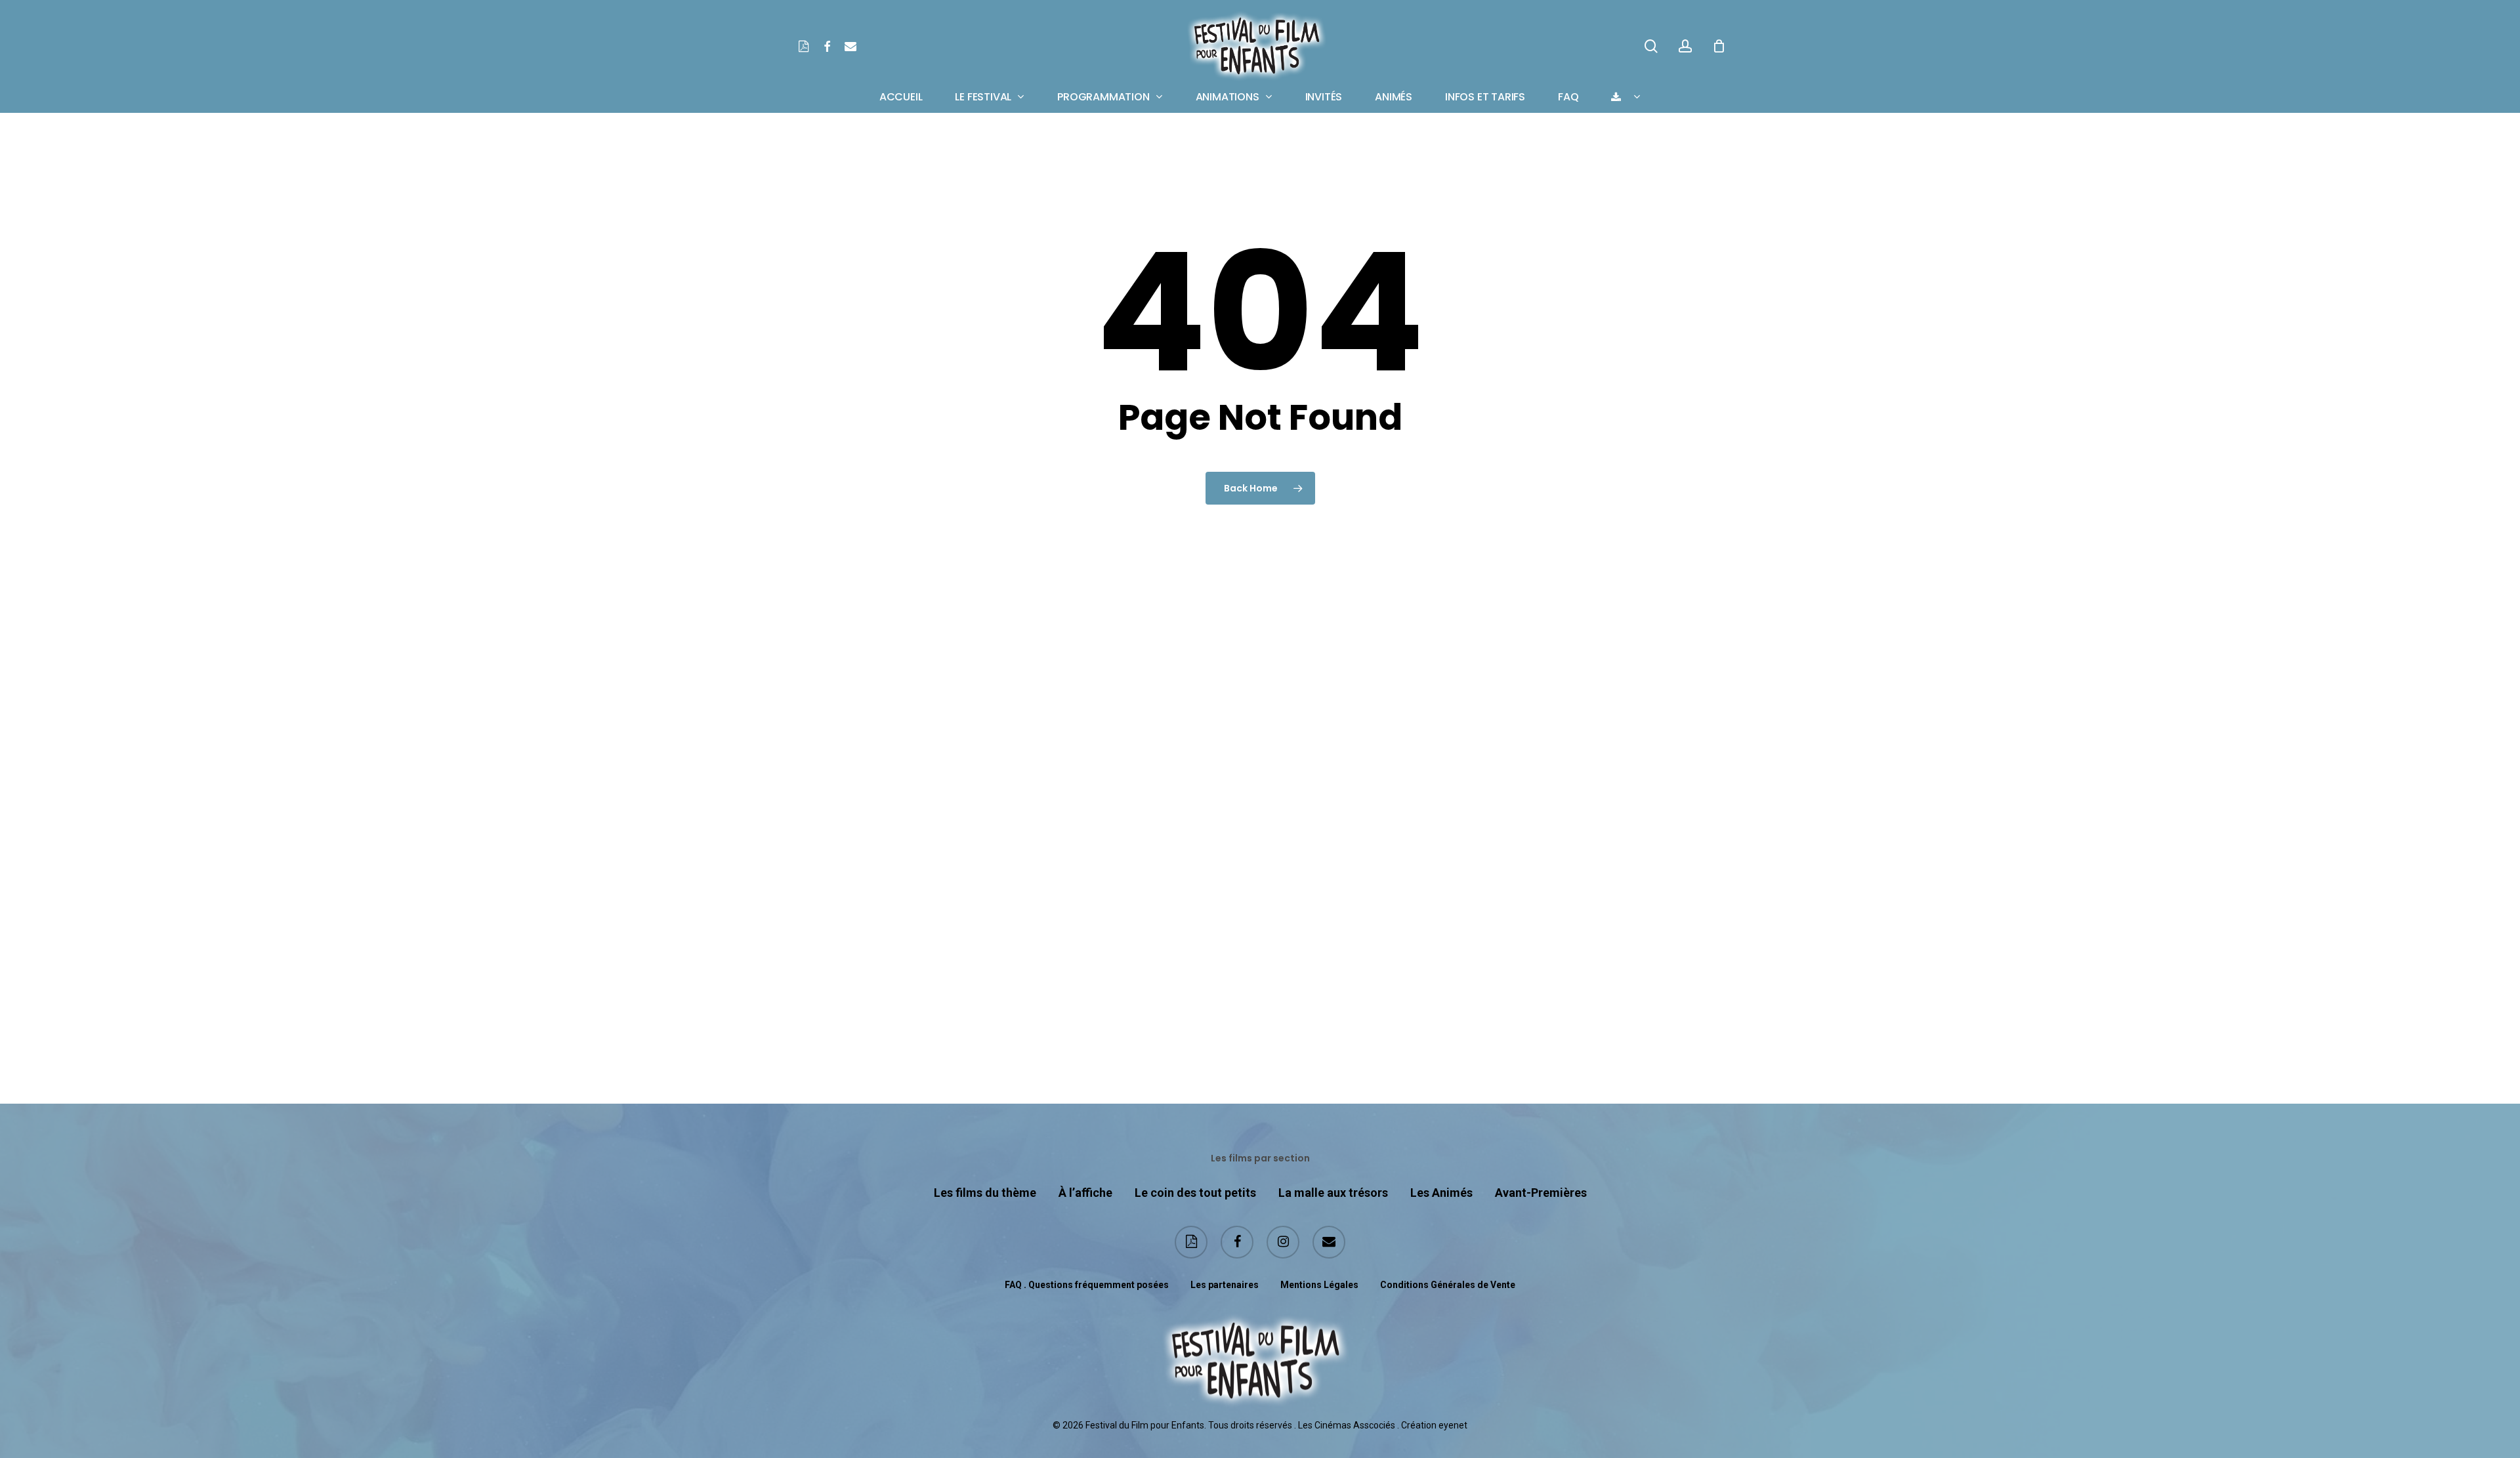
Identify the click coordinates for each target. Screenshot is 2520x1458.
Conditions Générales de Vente (1448, 1285)
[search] (1651, 46)
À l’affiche (1085, 1193)
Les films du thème (985, 1193)
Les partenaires (1225, 1285)
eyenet (1453, 1425)
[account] (1685, 46)
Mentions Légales (1319, 1285)
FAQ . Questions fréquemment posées (1087, 1285)
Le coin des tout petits (1195, 1193)
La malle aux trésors (1333, 1193)
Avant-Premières (1541, 1193)
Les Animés (1441, 1193)
